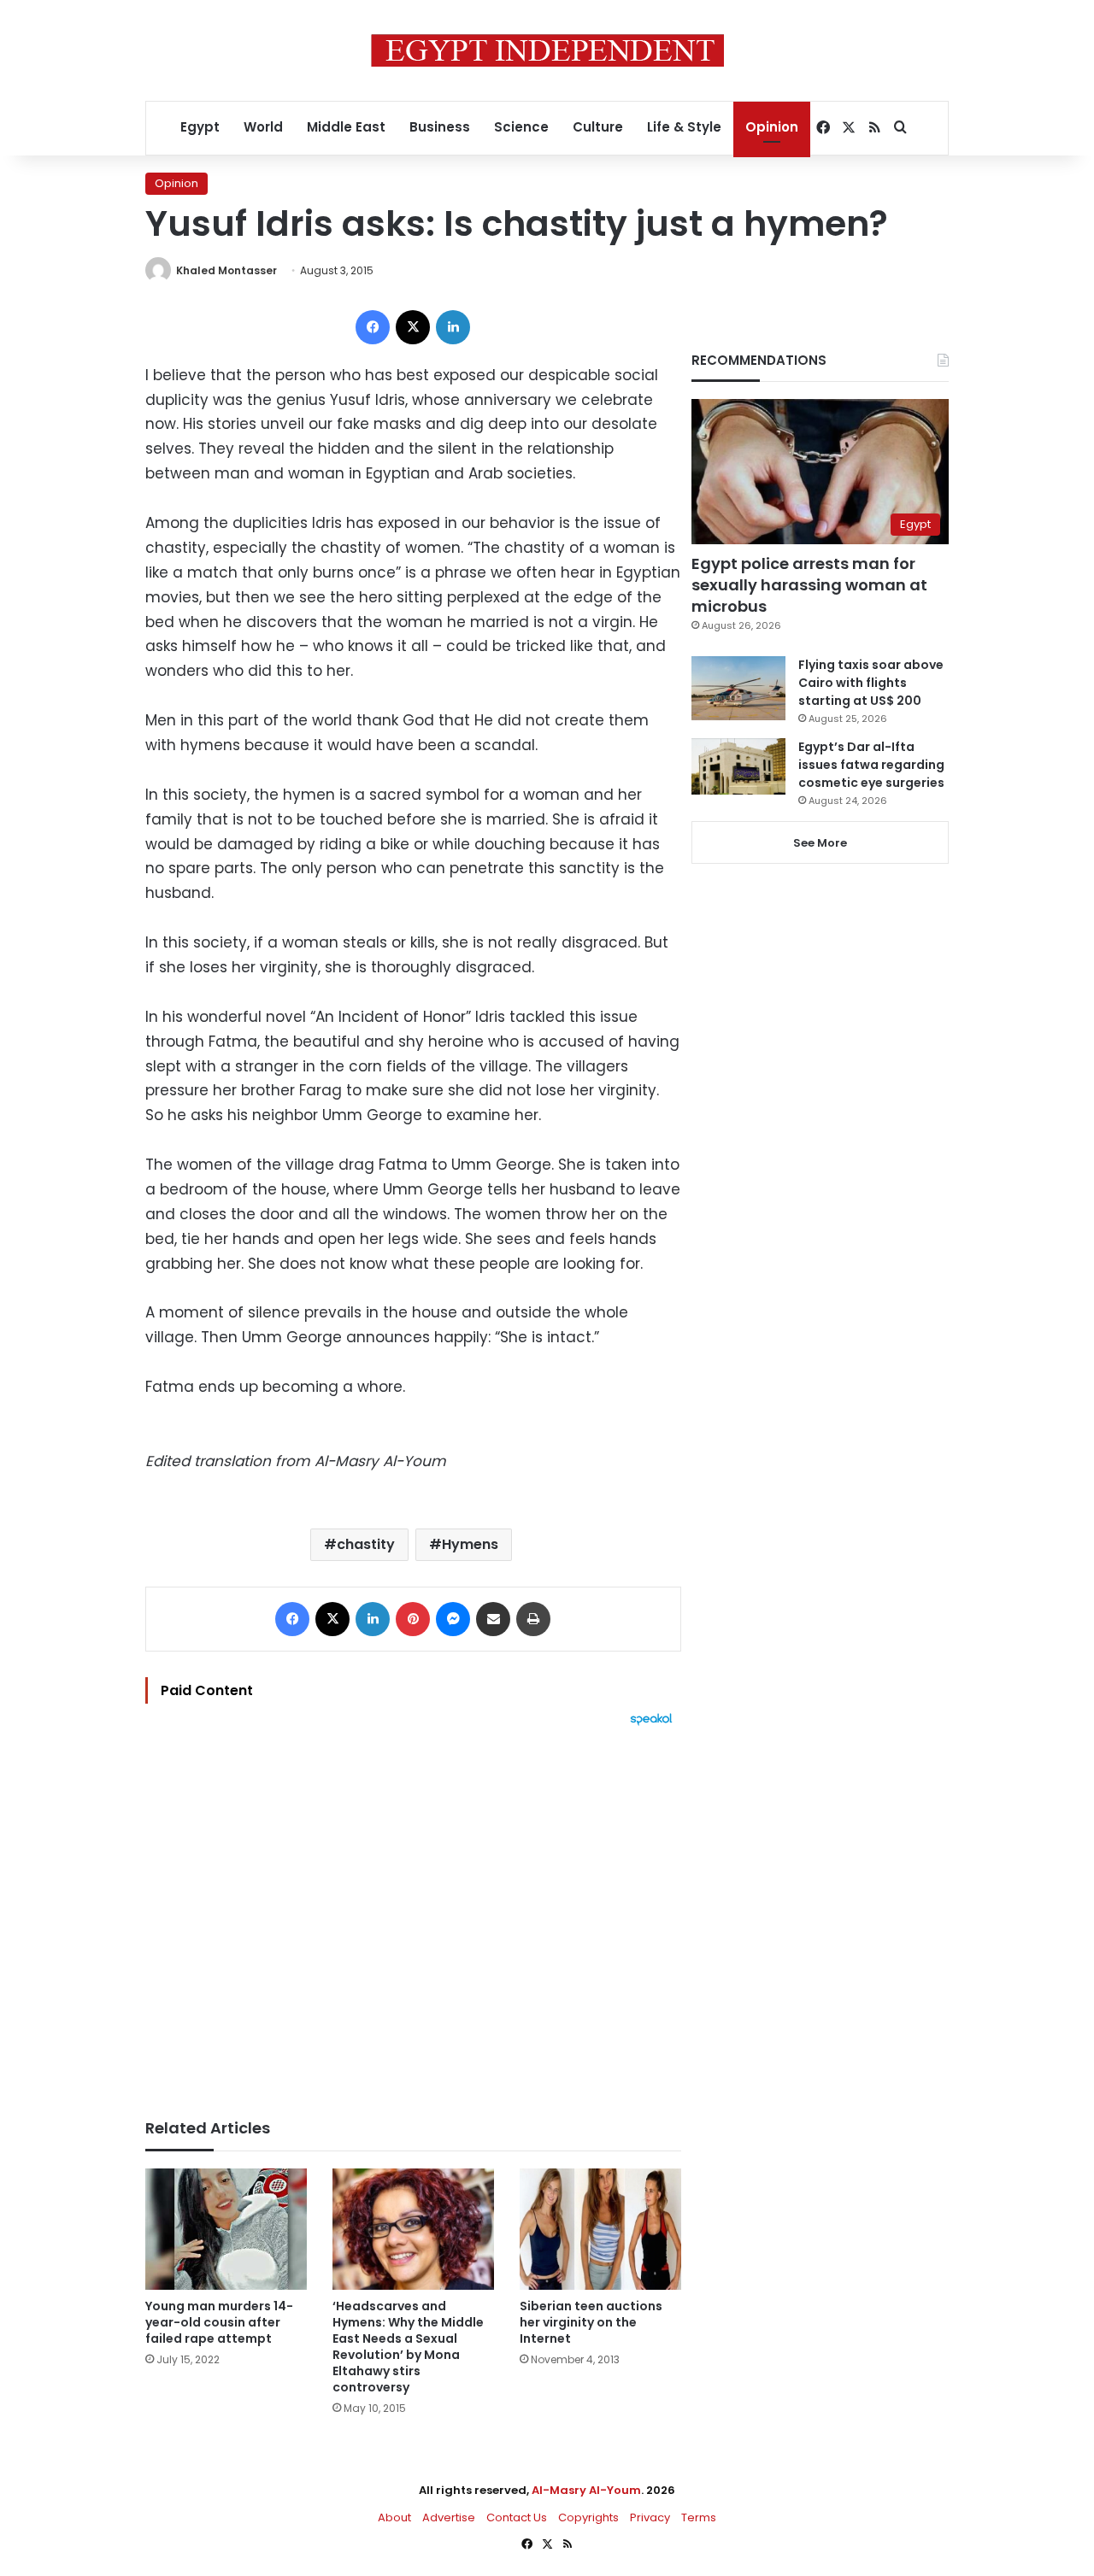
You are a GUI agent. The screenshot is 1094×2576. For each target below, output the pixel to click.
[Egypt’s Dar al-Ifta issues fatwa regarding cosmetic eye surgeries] (738, 766)
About (394, 2517)
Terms (699, 2517)
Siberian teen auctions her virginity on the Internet (591, 2322)
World (263, 127)
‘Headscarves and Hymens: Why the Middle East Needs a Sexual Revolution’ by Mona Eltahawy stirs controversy (408, 2347)
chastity (366, 1544)
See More (820, 843)
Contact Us (517, 2517)
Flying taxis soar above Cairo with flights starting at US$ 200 (871, 683)
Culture (598, 127)
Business (440, 127)
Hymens (470, 1544)
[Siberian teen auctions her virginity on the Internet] (600, 2229)
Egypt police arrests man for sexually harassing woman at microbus (809, 585)
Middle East (346, 127)
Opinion (772, 127)
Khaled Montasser (226, 270)
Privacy (650, 2517)
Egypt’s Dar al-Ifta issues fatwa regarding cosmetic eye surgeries (871, 765)
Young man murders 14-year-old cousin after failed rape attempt (219, 2322)
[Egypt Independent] (547, 50)
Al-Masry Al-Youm (586, 2490)
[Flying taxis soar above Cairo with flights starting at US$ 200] (738, 688)
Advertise (449, 2517)
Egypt (200, 127)
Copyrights (588, 2517)
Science (521, 127)
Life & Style (684, 127)
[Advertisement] (413, 1914)
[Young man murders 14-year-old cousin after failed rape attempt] (226, 2229)
